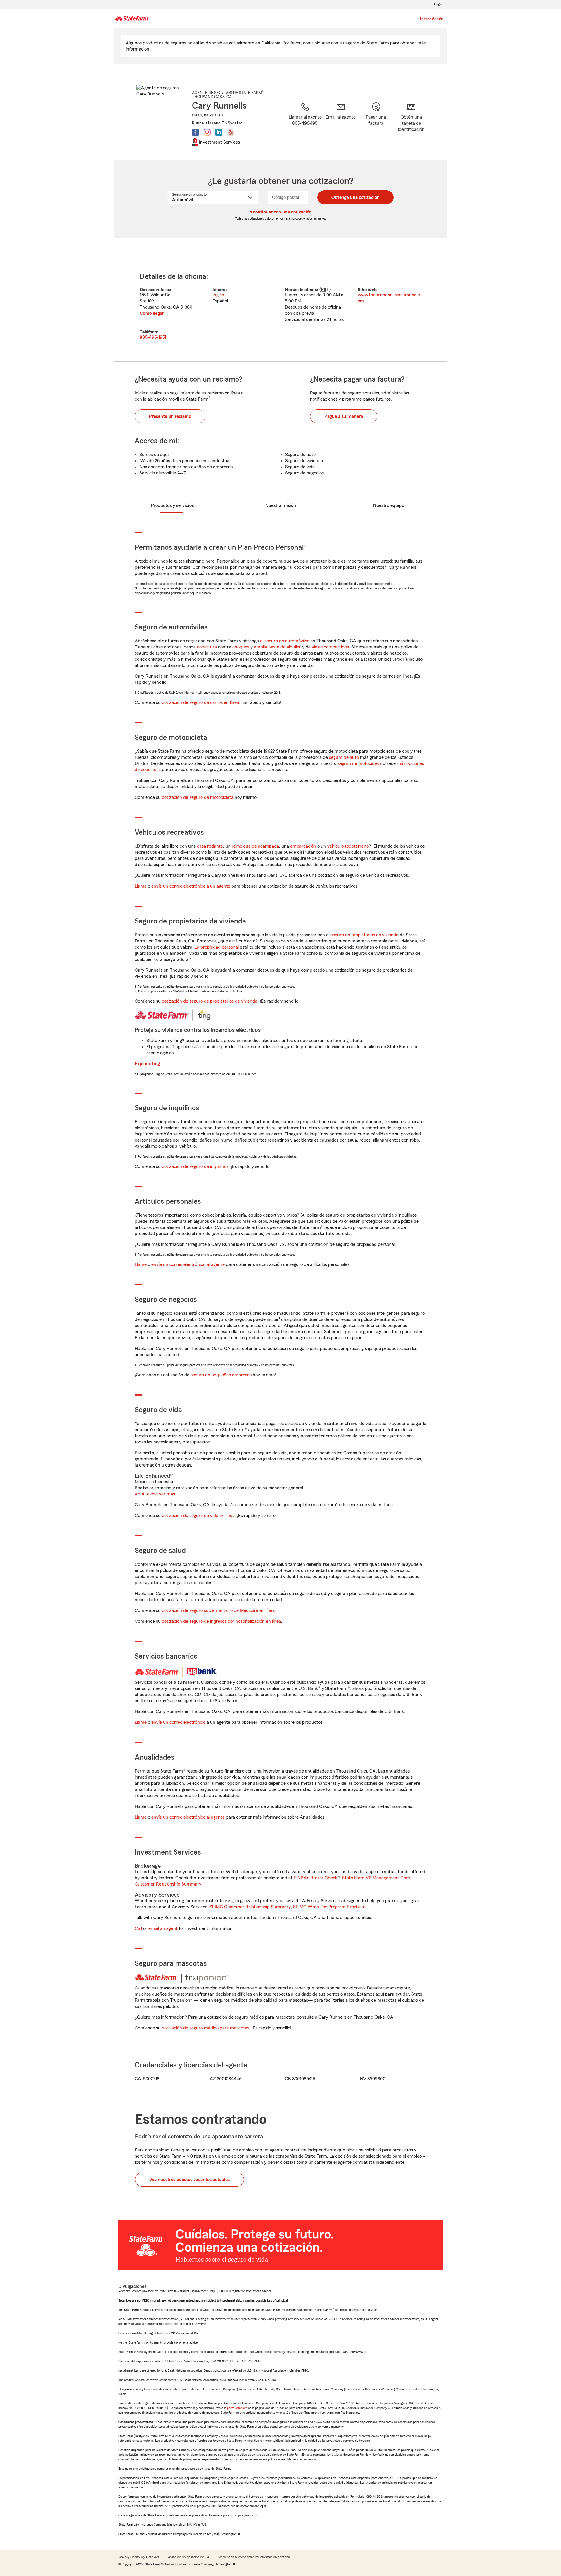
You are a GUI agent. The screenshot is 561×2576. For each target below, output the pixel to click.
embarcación (303, 846)
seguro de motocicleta (360, 763)
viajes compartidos (330, 647)
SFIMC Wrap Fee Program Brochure (329, 1907)
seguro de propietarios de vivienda (365, 935)
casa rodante (210, 846)
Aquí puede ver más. (155, 1494)
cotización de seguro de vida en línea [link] (198, 1516)
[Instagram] (207, 132)
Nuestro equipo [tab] (389, 505)
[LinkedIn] (219, 132)
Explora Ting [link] (147, 1064)
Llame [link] (141, 886)
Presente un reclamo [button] (170, 416)
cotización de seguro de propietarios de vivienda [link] (210, 1001)
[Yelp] (231, 132)
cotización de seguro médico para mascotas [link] (206, 2028)
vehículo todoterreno (348, 846)
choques (241, 647)
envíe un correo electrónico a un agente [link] (191, 886)
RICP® (209, 115)
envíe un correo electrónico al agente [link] (188, 1264)
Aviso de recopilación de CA (189, 2557)
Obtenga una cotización (355, 197)
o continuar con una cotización (281, 212)
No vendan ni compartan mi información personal (254, 2557)
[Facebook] (195, 132)
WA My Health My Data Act (139, 2557)
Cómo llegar (152, 313)
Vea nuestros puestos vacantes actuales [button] (189, 2180)
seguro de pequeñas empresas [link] (220, 1375)
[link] (341, 124)
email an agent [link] (163, 1928)
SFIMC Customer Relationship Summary (250, 1907)
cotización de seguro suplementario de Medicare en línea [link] (218, 1610)
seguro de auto (344, 757)
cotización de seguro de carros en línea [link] (200, 702)
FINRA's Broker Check (316, 1878)
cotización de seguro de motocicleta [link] (198, 797)
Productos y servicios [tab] (172, 505)
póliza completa (237, 2408)
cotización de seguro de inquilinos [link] (195, 1166)
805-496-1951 (153, 337)
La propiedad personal (217, 947)
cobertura (207, 647)
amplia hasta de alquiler (277, 647)
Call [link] (138, 1928)
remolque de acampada (255, 846)
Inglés (218, 295)
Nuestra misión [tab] (281, 505)
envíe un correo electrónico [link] (178, 1722)
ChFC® (197, 115)
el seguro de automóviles (285, 641)
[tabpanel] (280, 307)
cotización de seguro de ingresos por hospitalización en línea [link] (221, 1621)
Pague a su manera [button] (344, 416)
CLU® (219, 115)
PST (325, 290)
